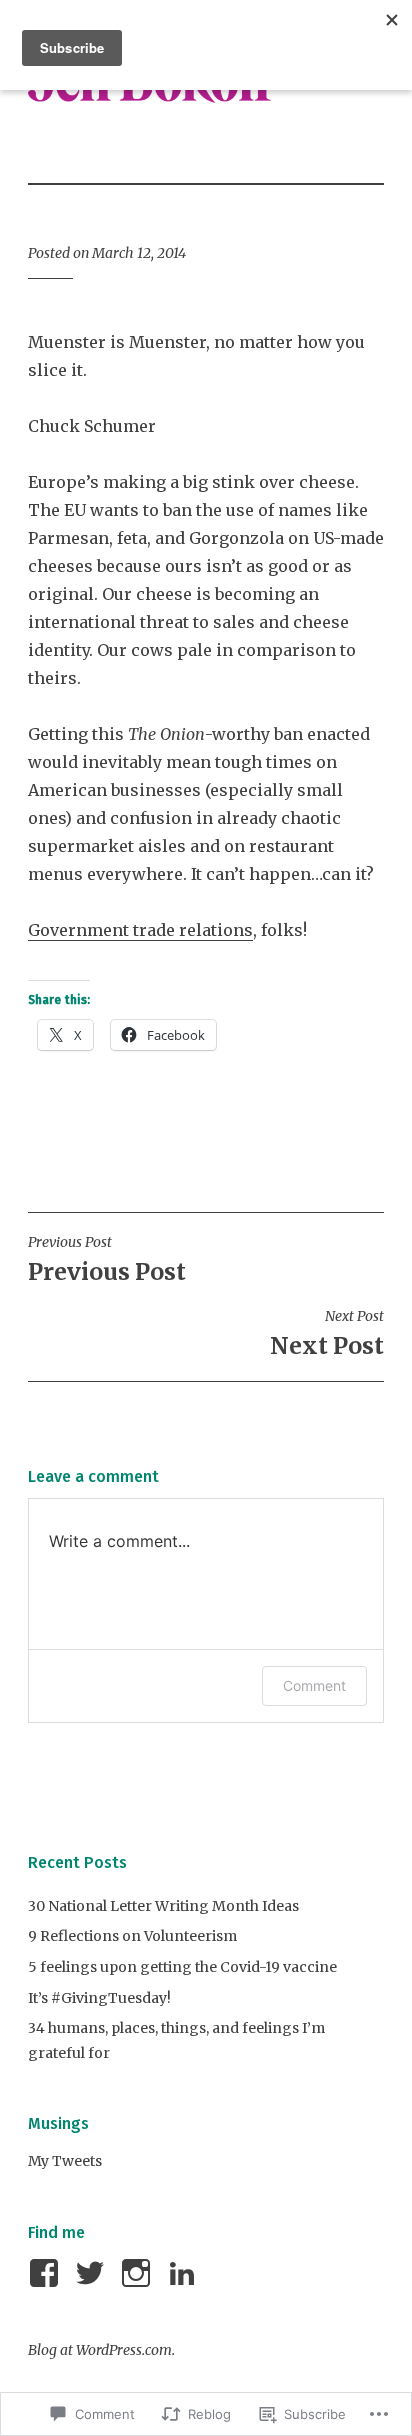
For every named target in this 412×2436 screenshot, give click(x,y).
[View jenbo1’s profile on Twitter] (93, 2273)
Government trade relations (140, 930)
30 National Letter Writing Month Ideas (163, 1906)
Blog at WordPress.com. (101, 2350)
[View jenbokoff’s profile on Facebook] (47, 2273)
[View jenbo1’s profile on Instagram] (139, 2273)
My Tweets (65, 2161)
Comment (314, 1685)
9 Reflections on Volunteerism (132, 1936)
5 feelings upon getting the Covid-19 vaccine (182, 1967)
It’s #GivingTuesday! (99, 1998)
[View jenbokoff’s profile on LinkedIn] (185, 2273)
